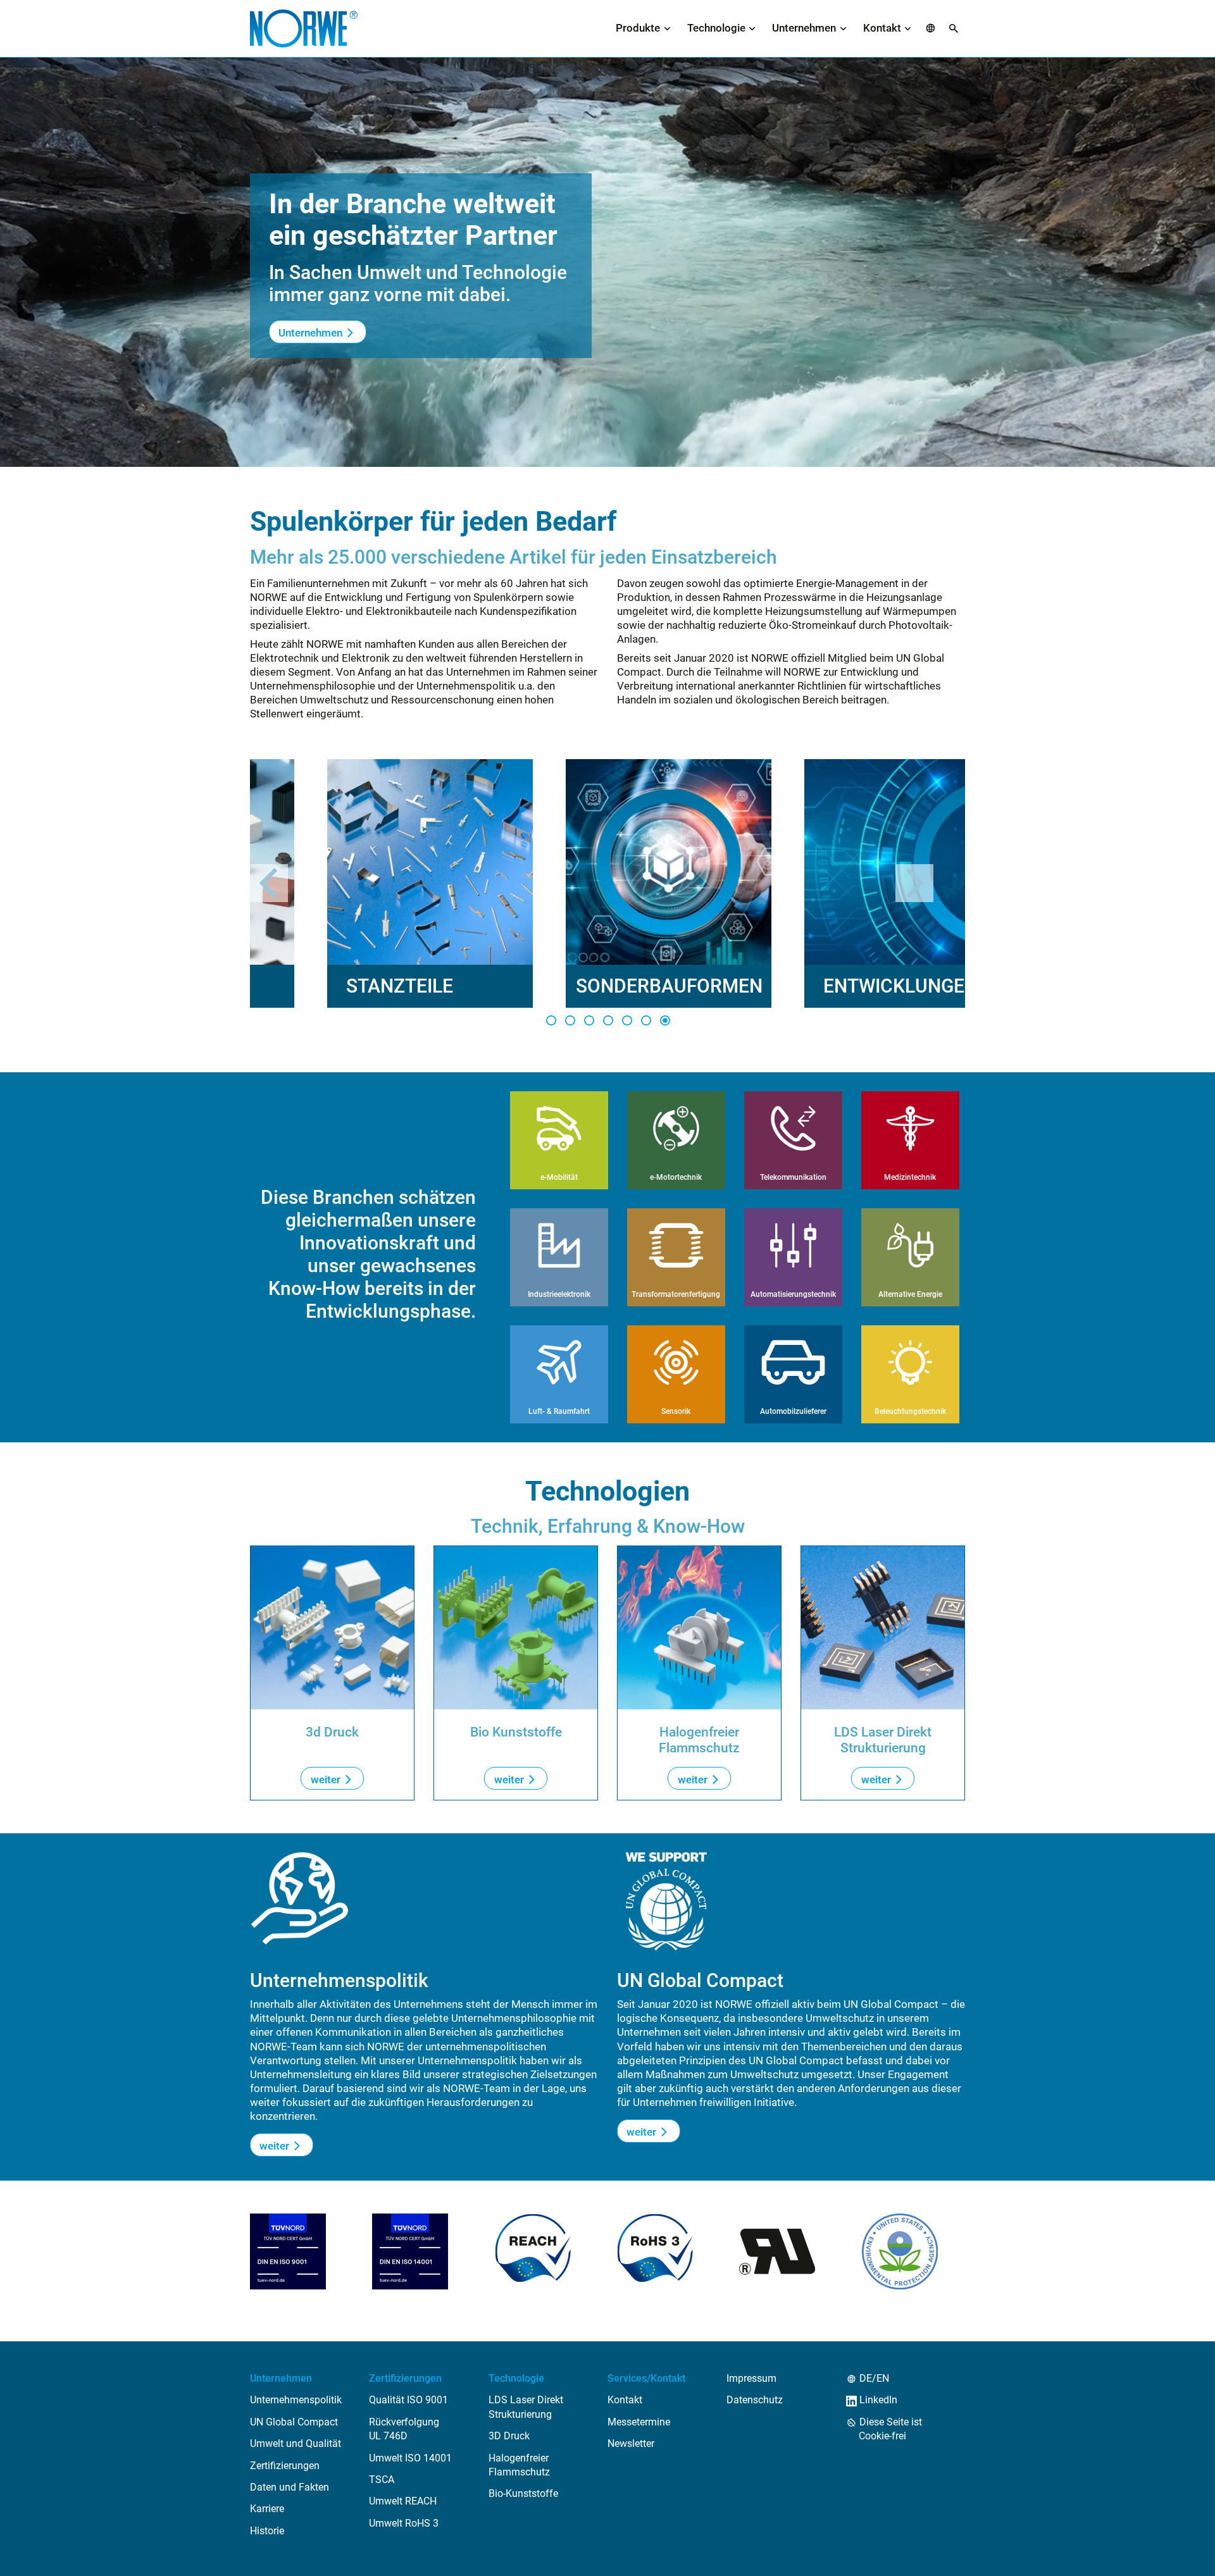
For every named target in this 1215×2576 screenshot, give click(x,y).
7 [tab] (664, 1020)
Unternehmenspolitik (296, 2400)
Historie (267, 2531)
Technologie (716, 28)
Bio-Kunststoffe (523, 2493)
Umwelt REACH (403, 2501)
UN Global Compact (294, 2422)
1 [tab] (551, 1020)
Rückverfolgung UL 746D (404, 2429)
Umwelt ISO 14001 (410, 2458)
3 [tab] (589, 1020)
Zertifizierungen (285, 2466)
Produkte (638, 28)
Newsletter (631, 2443)
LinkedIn (878, 2400)
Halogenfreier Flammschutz (519, 2465)
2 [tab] (570, 1020)
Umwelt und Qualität (296, 2443)
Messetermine (639, 2422)
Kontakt (882, 28)
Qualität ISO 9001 (408, 2400)
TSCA (382, 2480)
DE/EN (874, 2378)
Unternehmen (804, 28)
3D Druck (509, 2436)
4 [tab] (607, 1020)
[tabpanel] (353, 883)
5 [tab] (626, 1020)
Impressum (751, 2378)
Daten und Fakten (290, 2487)
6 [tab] (645, 1020)
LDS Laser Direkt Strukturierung (526, 2407)
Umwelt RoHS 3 (404, 2523)
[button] (931, 29)
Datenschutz (755, 2400)
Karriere (267, 2509)
